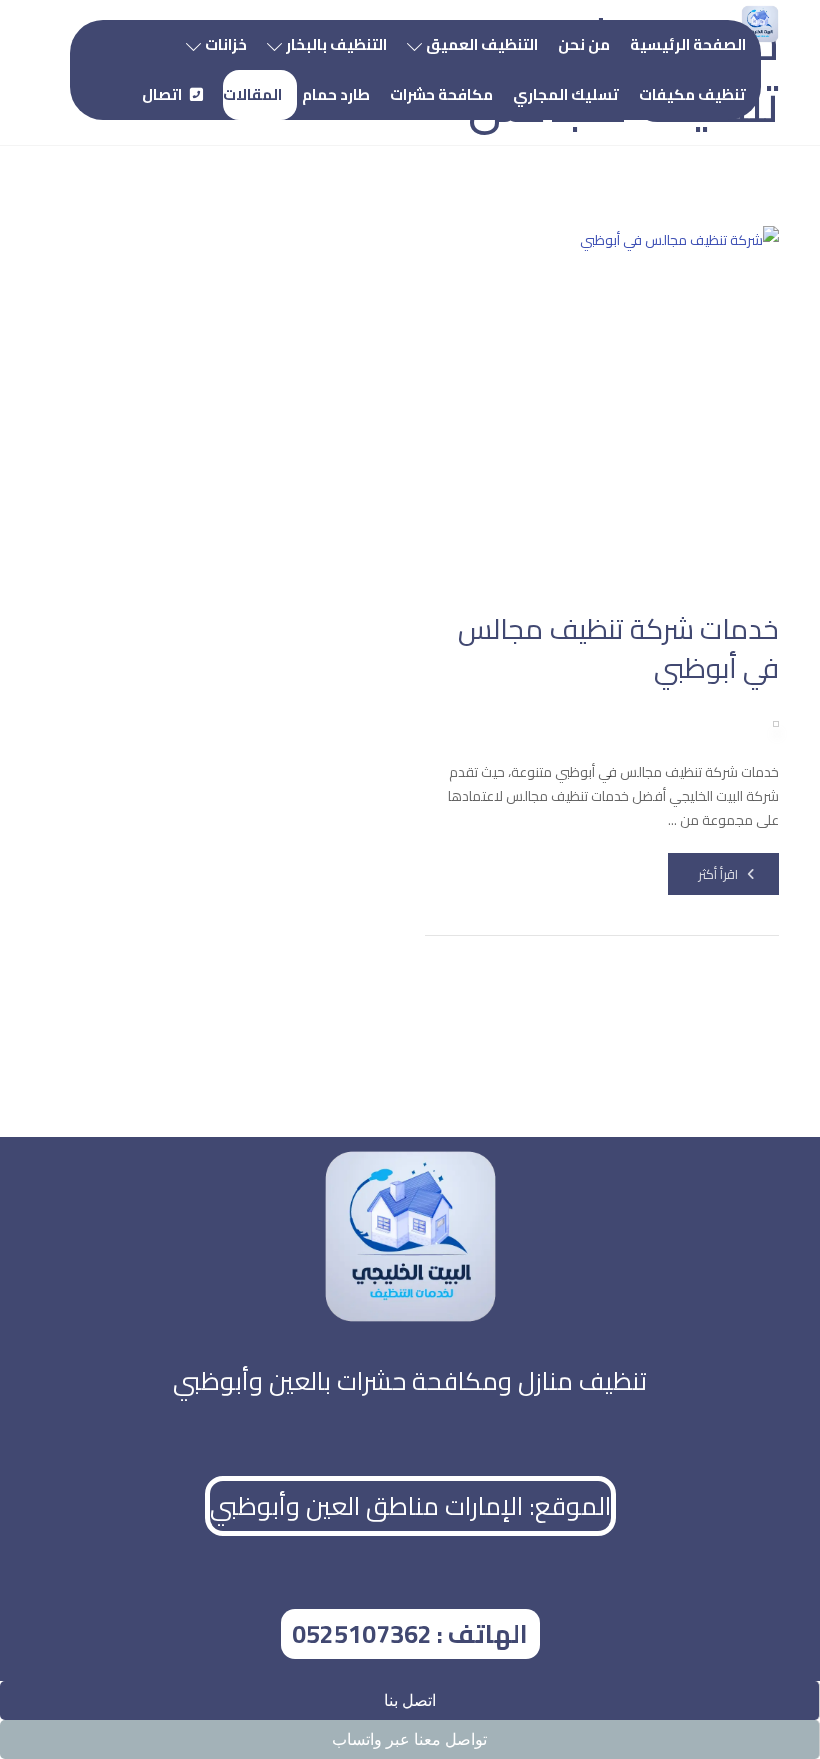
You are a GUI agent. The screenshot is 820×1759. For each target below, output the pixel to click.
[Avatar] (776, 724)
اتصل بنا (410, 1700)
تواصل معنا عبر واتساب (409, 1739)
